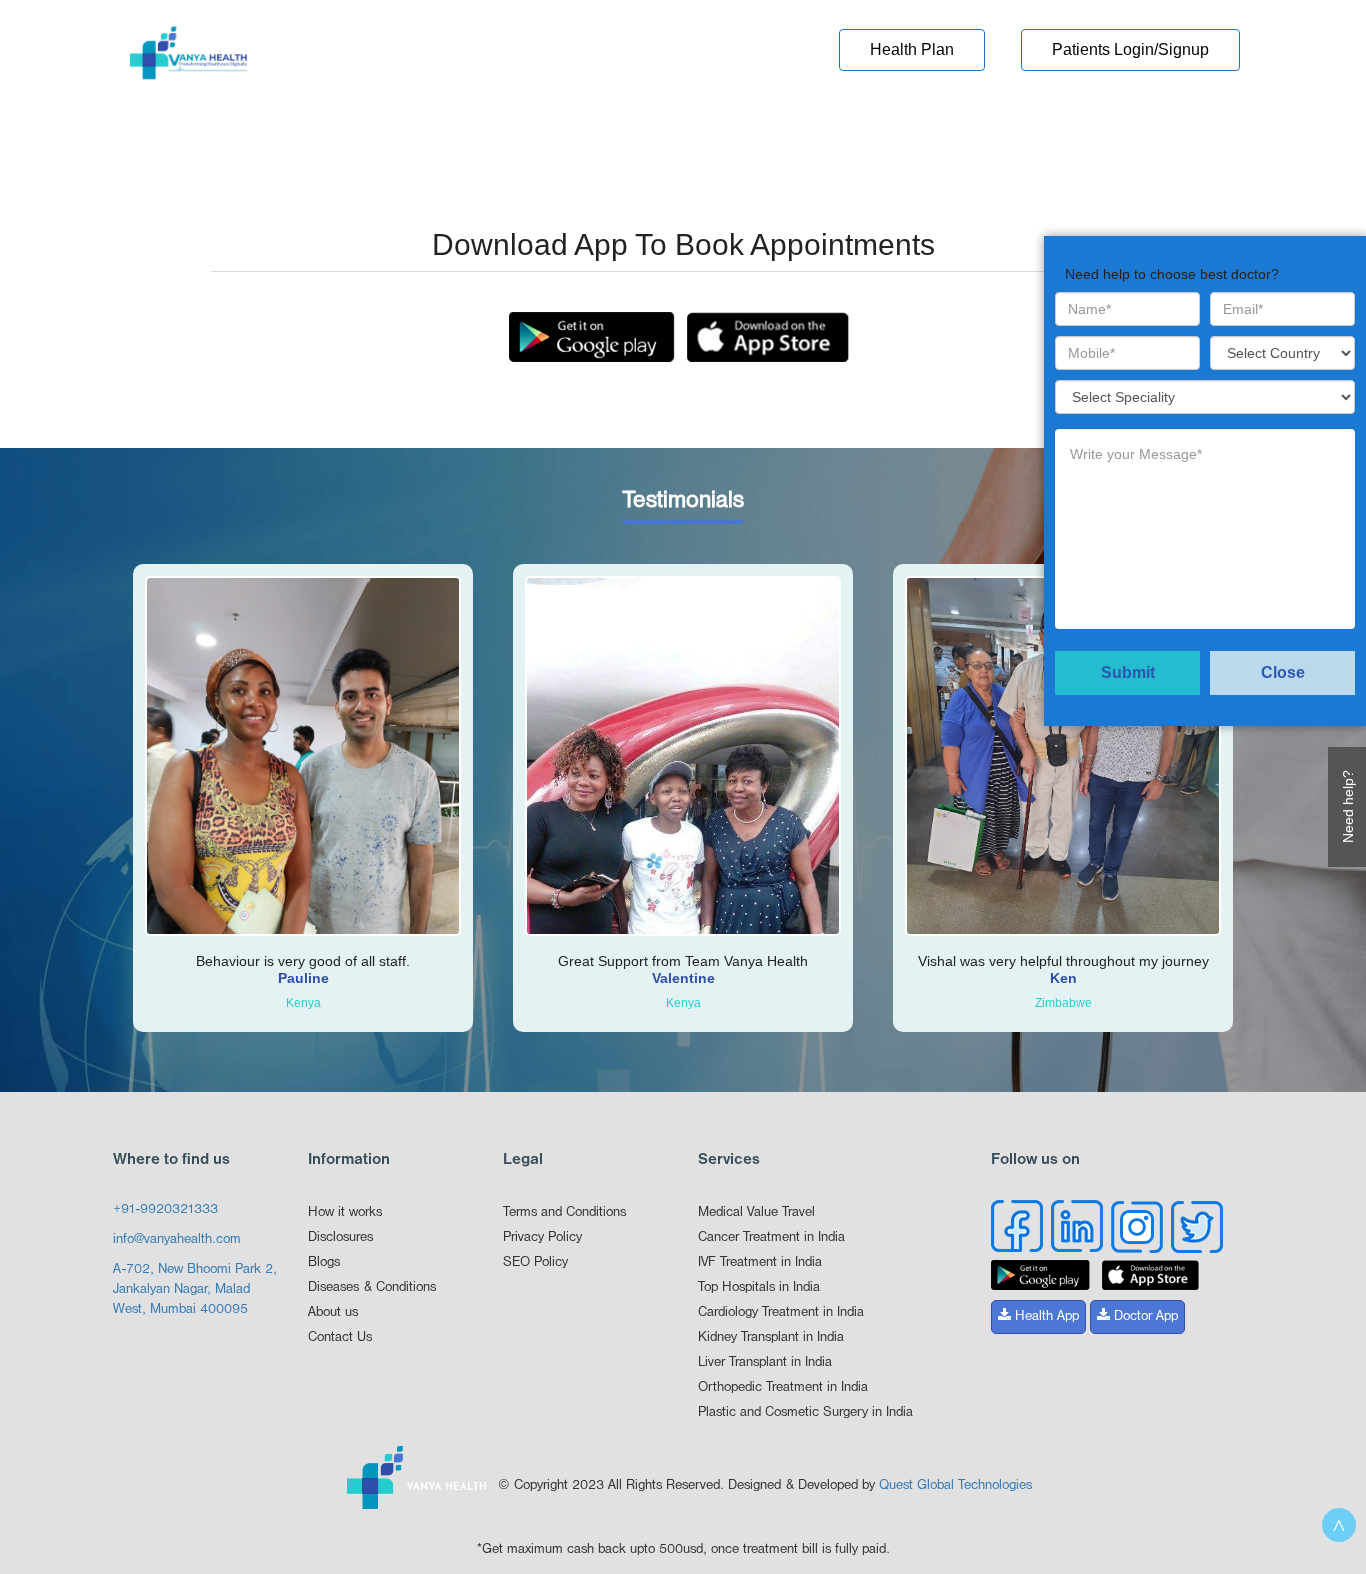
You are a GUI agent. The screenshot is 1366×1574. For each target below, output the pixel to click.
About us (333, 1312)
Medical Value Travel (756, 1212)
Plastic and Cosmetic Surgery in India (805, 1412)
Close (1283, 672)
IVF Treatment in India (760, 1262)
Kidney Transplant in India (771, 1337)
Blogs (324, 1262)
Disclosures (340, 1237)
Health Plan (912, 49)
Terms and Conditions (564, 1212)
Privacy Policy (542, 1237)
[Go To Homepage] (188, 59)
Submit (1128, 672)
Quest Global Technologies (955, 1485)
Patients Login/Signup (1130, 49)
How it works (345, 1212)
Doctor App (1144, 1316)
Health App (1045, 1316)
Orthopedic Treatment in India (783, 1387)
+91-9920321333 (165, 1209)
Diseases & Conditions (372, 1287)
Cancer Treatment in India (771, 1237)
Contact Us (340, 1337)
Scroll (1339, 1525)
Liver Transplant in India (765, 1362)
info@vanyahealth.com (177, 1239)
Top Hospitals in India (759, 1287)
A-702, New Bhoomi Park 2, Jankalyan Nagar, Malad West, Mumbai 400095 (195, 1289)
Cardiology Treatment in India (781, 1312)
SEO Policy (535, 1262)
